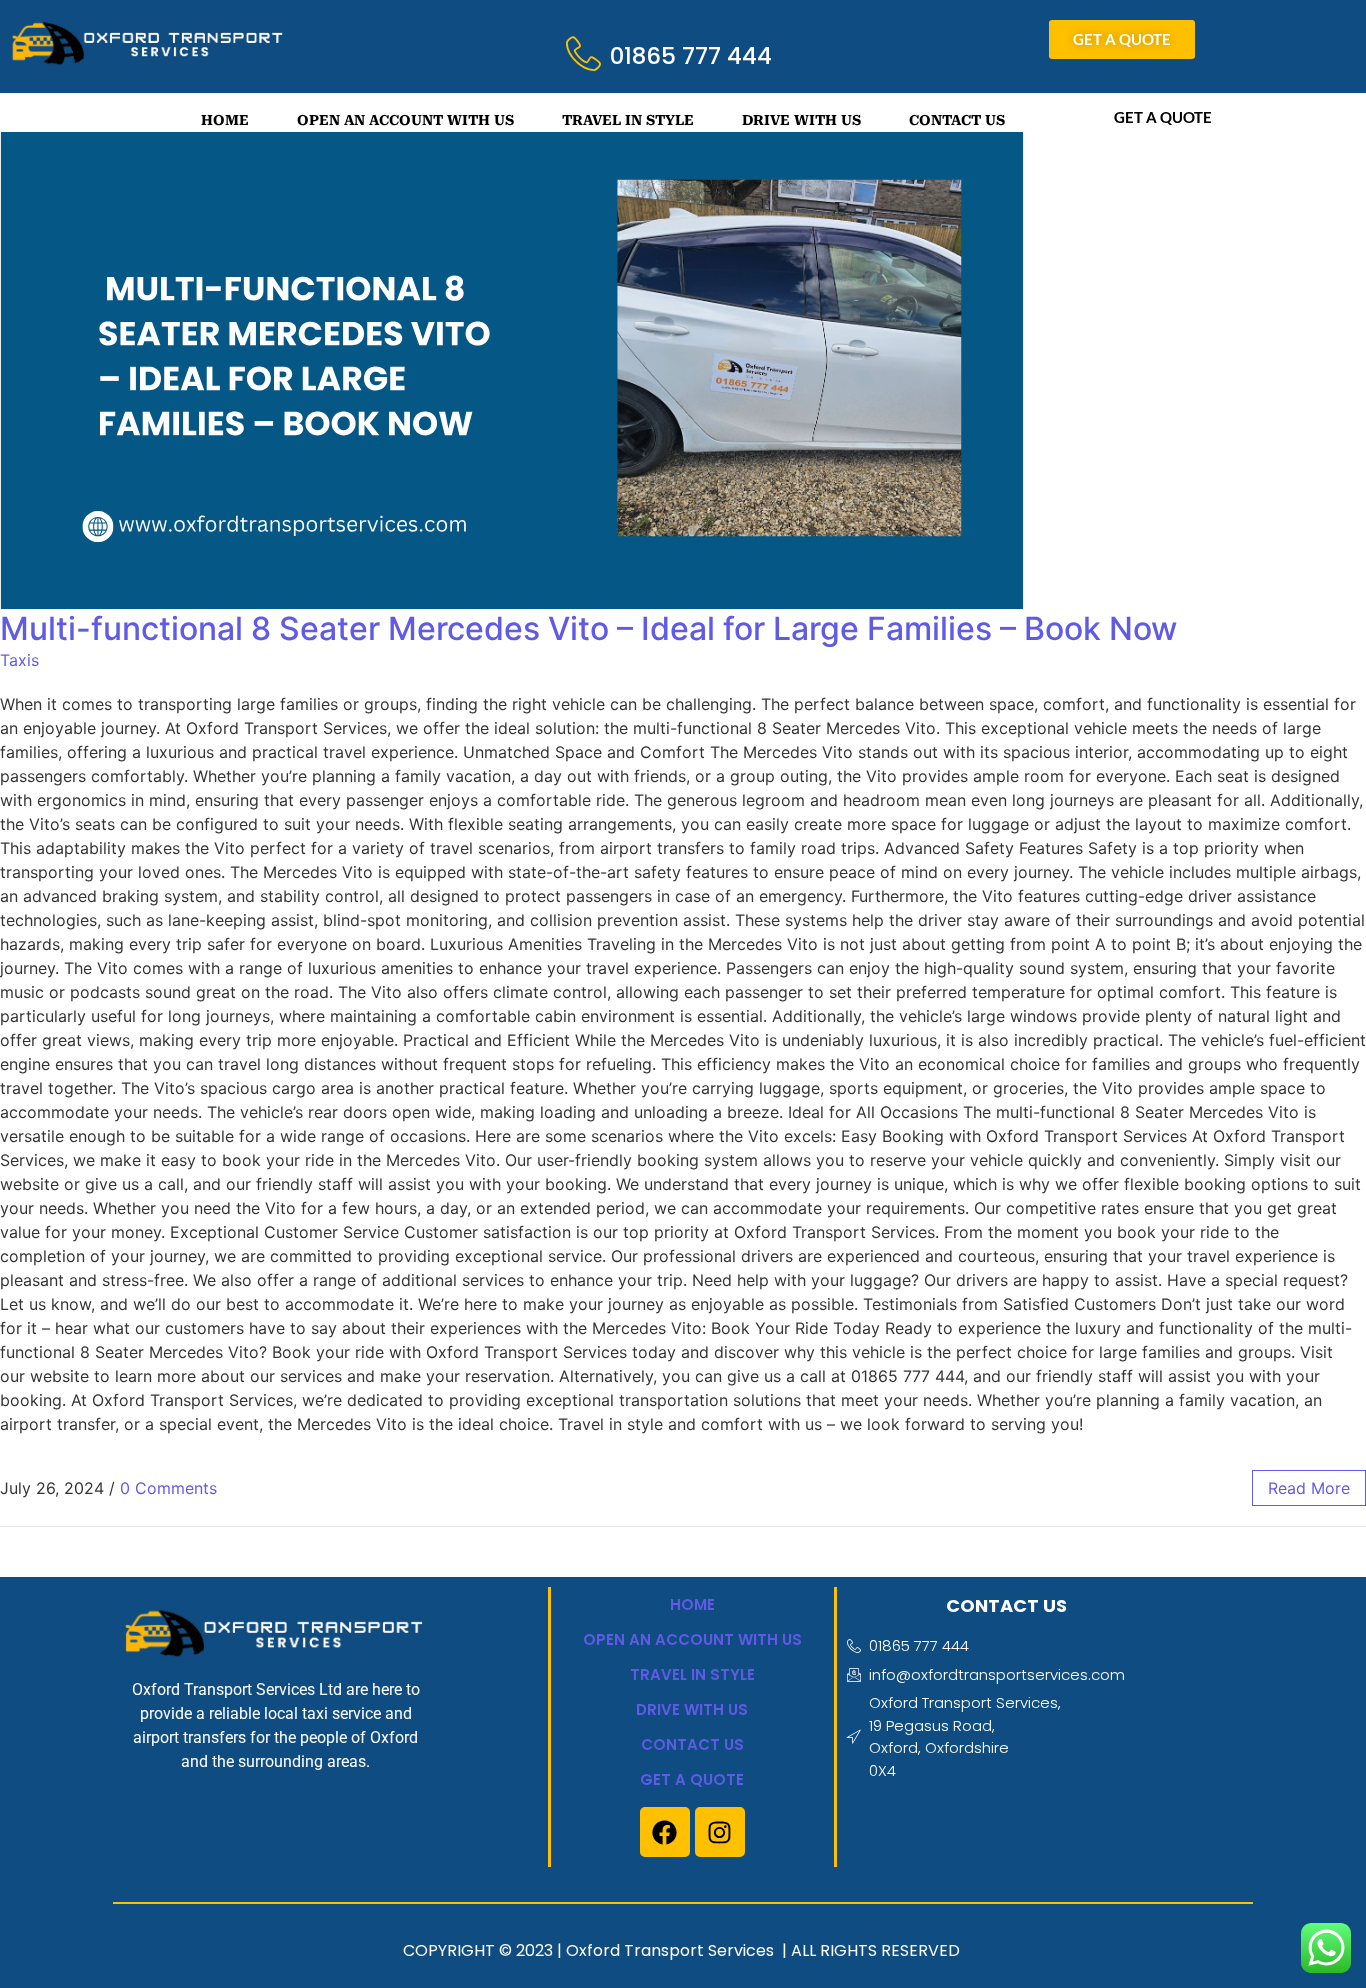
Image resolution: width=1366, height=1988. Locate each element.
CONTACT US (957, 120)
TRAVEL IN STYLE (628, 120)
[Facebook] (665, 1832)
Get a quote (692, 1779)
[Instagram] (720, 1832)
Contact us (692, 1744)
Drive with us (692, 1709)
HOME (225, 120)
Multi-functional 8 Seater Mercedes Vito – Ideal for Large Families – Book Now (588, 628)
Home (692, 1604)
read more (1309, 1488)
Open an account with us (692, 1639)
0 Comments (168, 1488)
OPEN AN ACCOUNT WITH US (405, 120)
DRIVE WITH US (801, 120)
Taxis (19, 660)
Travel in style (692, 1674)
